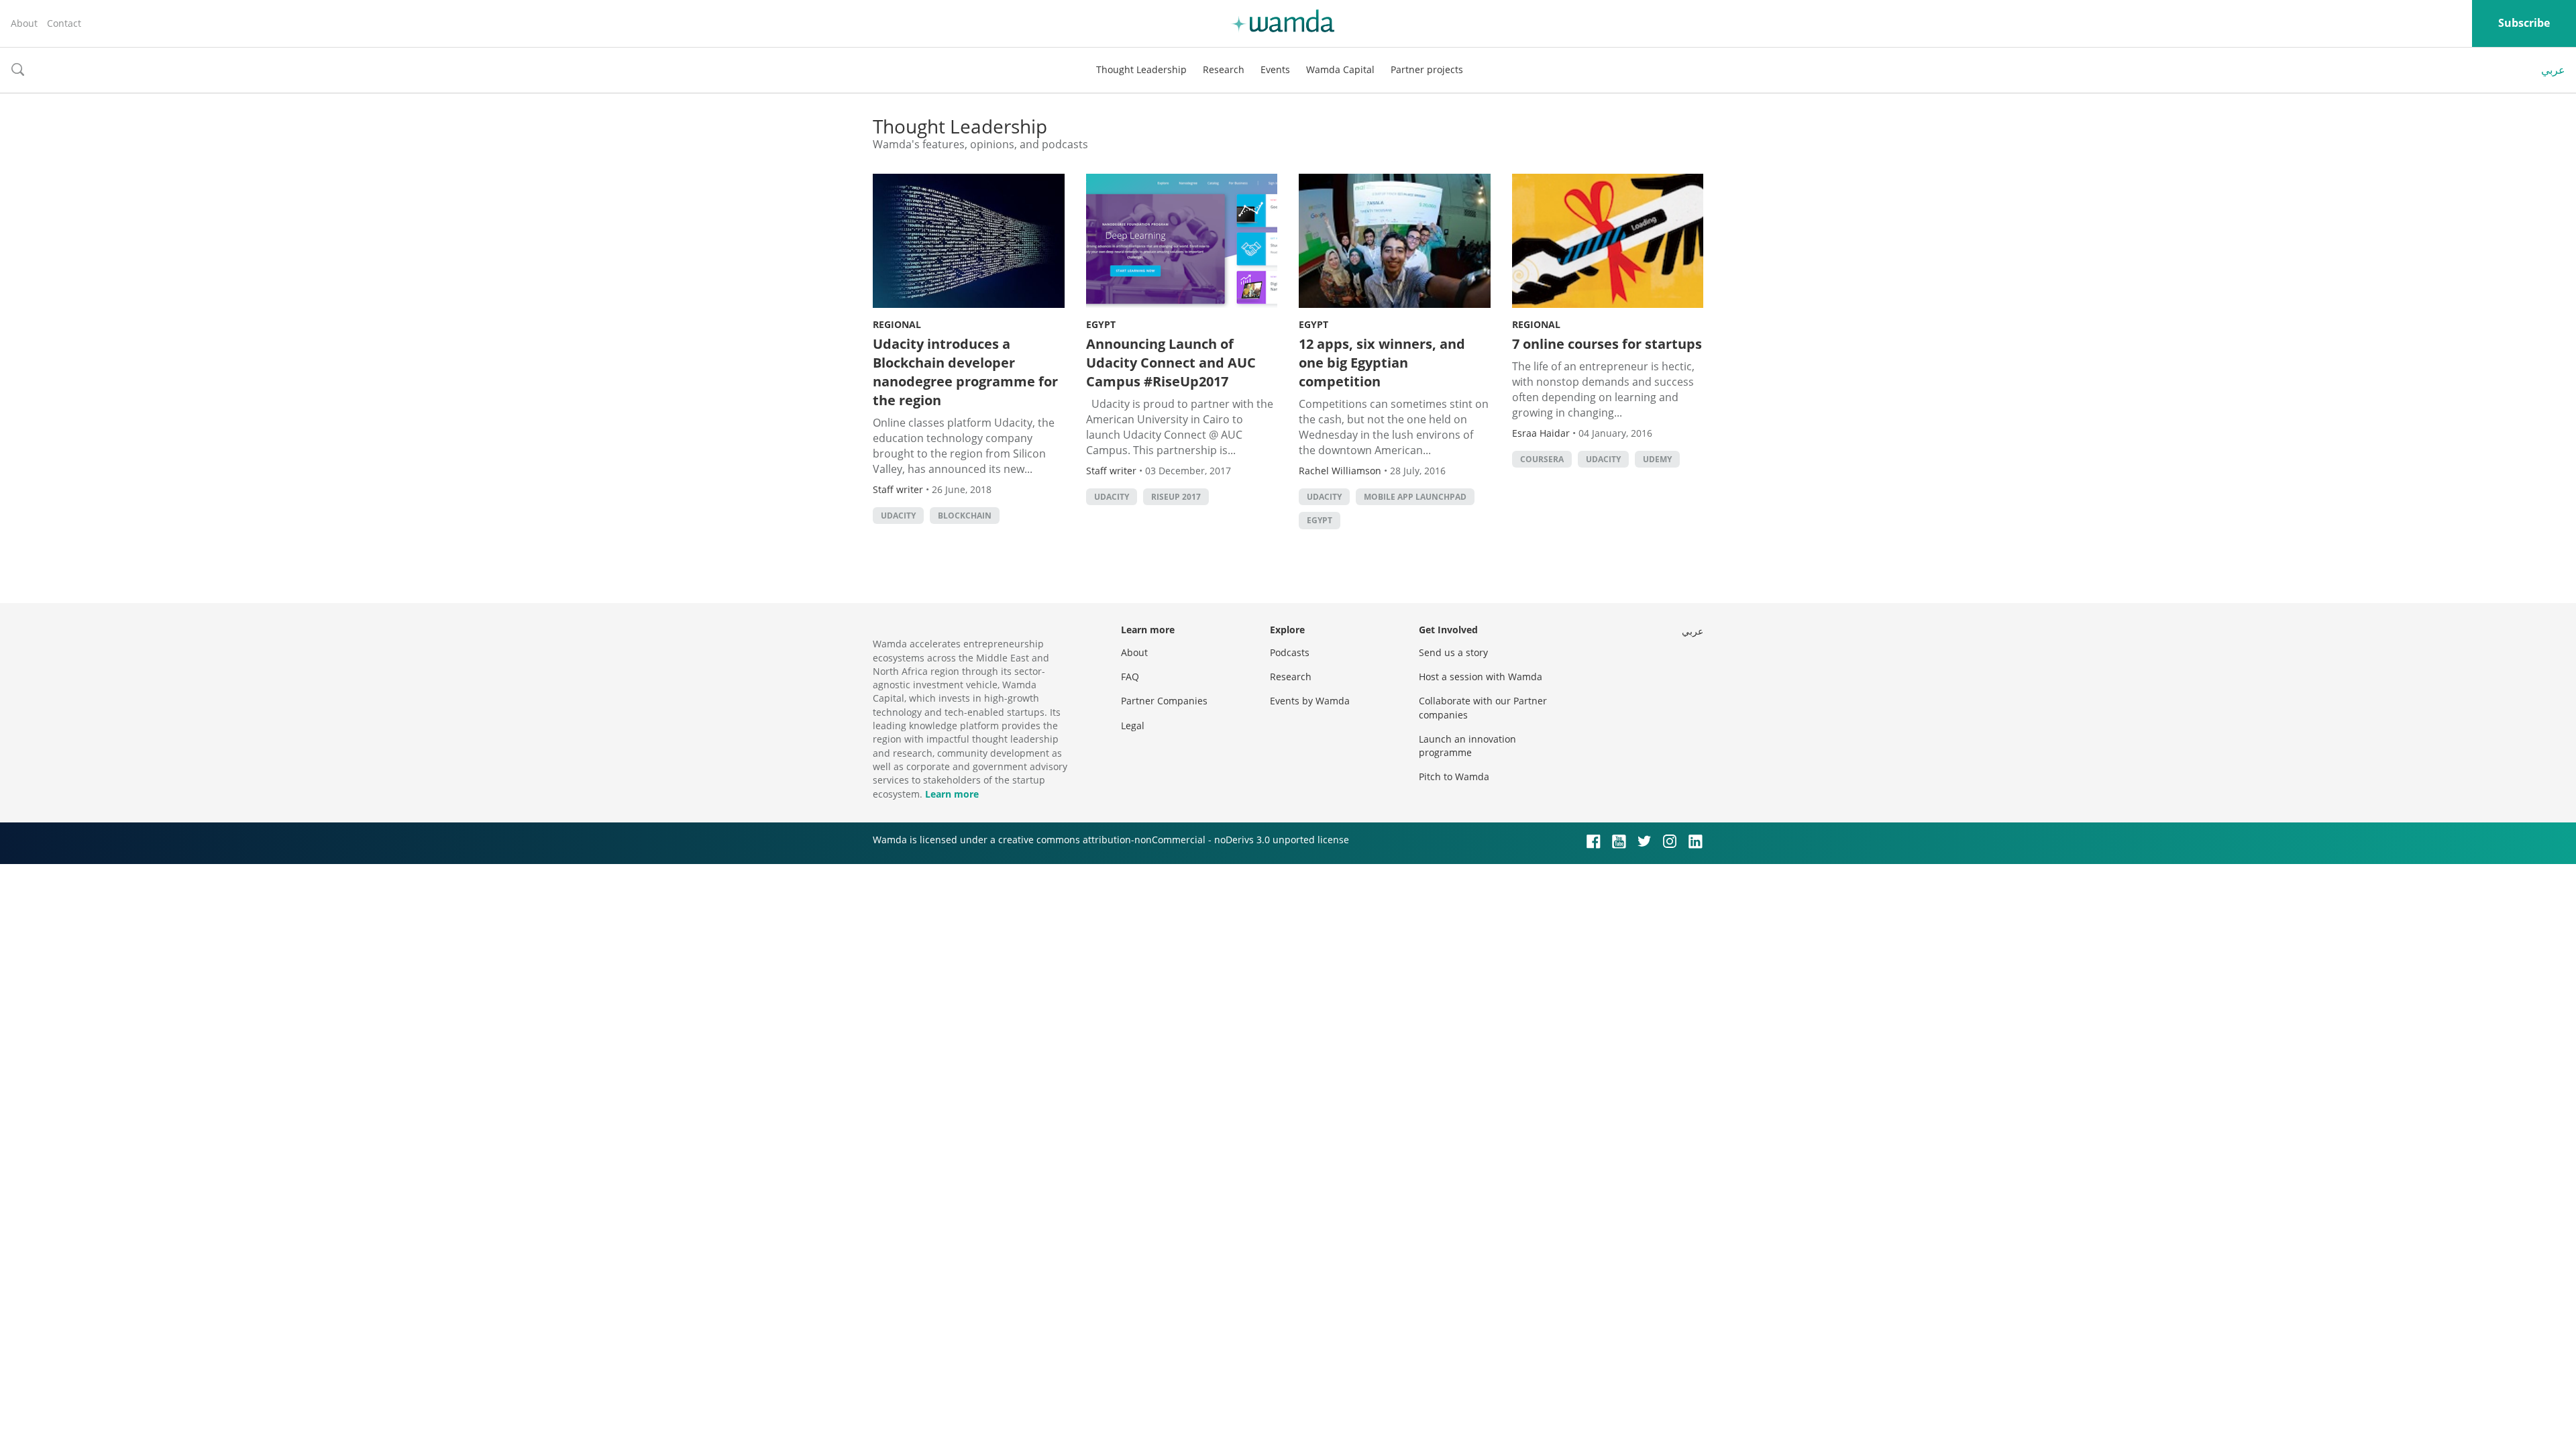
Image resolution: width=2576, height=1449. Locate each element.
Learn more (952, 794)
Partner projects (1427, 69)
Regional (897, 324)
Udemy (1657, 459)
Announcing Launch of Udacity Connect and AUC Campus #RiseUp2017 (1171, 363)
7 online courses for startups (1607, 344)
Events (1275, 69)
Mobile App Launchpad (1415, 497)
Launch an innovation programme (1467, 746)
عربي (2553, 70)
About (24, 23)
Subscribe (2524, 23)
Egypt (1101, 324)
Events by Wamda (1310, 701)
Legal (1133, 726)
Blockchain (965, 516)
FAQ (1130, 677)
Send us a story (1453, 652)
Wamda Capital (1340, 69)
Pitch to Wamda (1454, 776)
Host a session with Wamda (1481, 677)
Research (1224, 69)
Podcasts (1290, 652)
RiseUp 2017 (1176, 497)
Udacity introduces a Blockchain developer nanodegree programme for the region (965, 372)
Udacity (898, 516)
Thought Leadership (1141, 69)
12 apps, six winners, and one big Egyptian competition (1382, 363)
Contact (64, 23)
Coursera (1542, 459)
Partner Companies (1164, 701)
